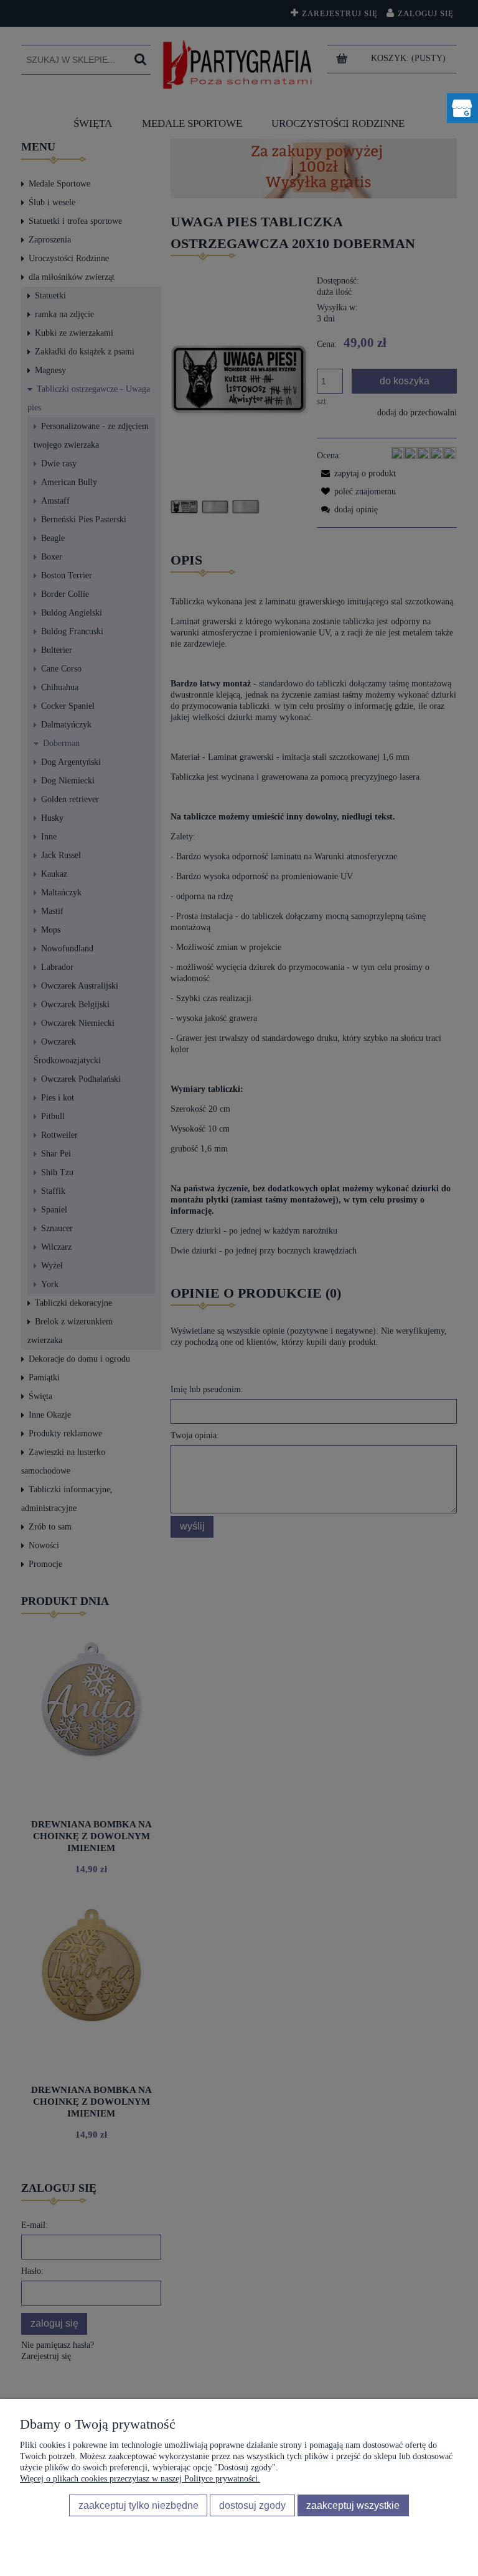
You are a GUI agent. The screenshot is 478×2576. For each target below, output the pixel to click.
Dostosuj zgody (252, 2505)
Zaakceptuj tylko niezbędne (138, 2505)
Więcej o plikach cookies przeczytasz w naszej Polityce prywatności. (140, 2479)
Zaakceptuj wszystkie (353, 2505)
